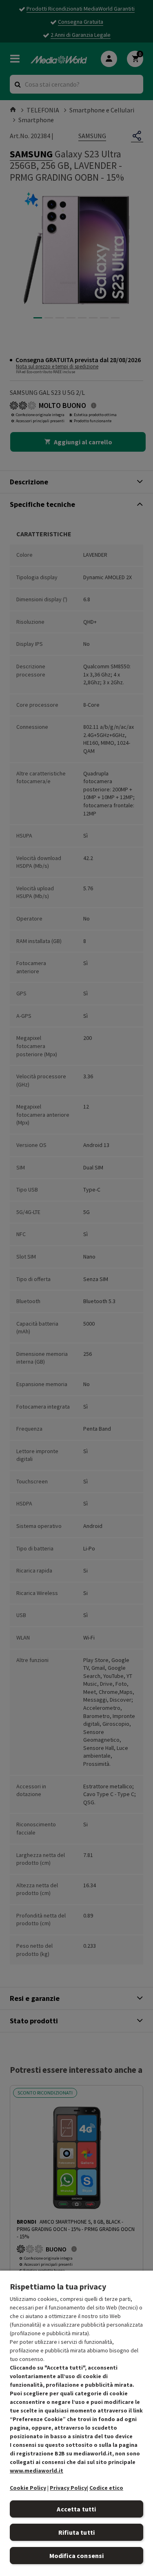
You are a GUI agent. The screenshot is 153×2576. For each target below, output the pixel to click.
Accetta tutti (76, 2509)
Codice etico (106, 2488)
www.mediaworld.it (37, 2471)
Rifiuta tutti (76, 2532)
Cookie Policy (28, 2488)
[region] (76, 2423)
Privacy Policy (68, 2488)
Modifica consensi (77, 2556)
